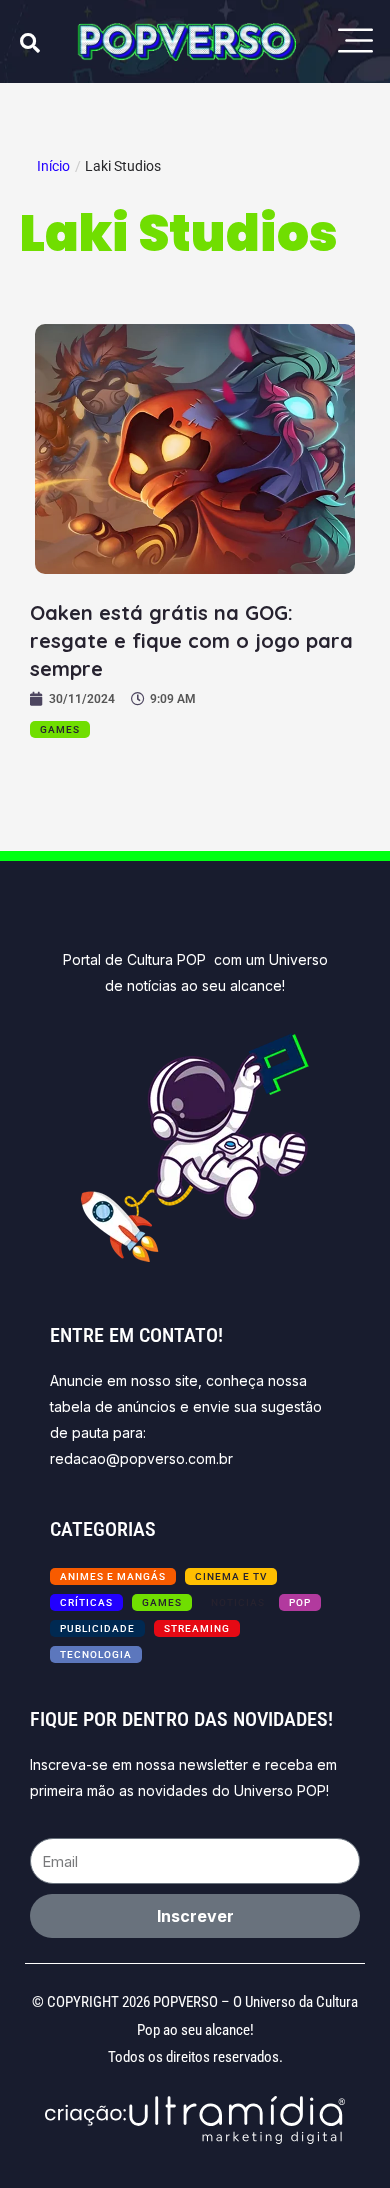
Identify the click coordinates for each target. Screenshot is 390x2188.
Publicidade (97, 1628)
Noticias (238, 1602)
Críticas (86, 1602)
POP (300, 1602)
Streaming (197, 1628)
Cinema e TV (231, 1576)
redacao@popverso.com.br (141, 1458)
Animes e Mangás (113, 1576)
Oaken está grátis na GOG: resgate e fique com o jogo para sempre (191, 640)
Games (60, 729)
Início (53, 166)
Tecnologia (96, 1654)
